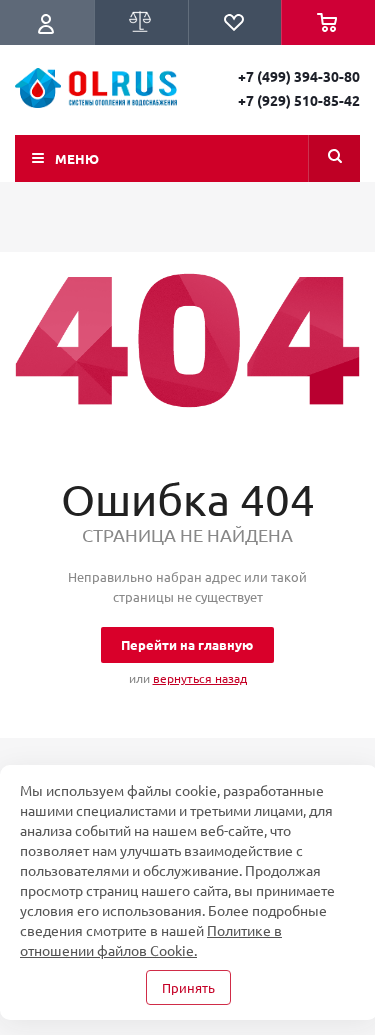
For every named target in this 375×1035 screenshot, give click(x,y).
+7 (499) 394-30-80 (299, 76)
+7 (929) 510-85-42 (299, 100)
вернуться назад (200, 678)
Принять (188, 987)
